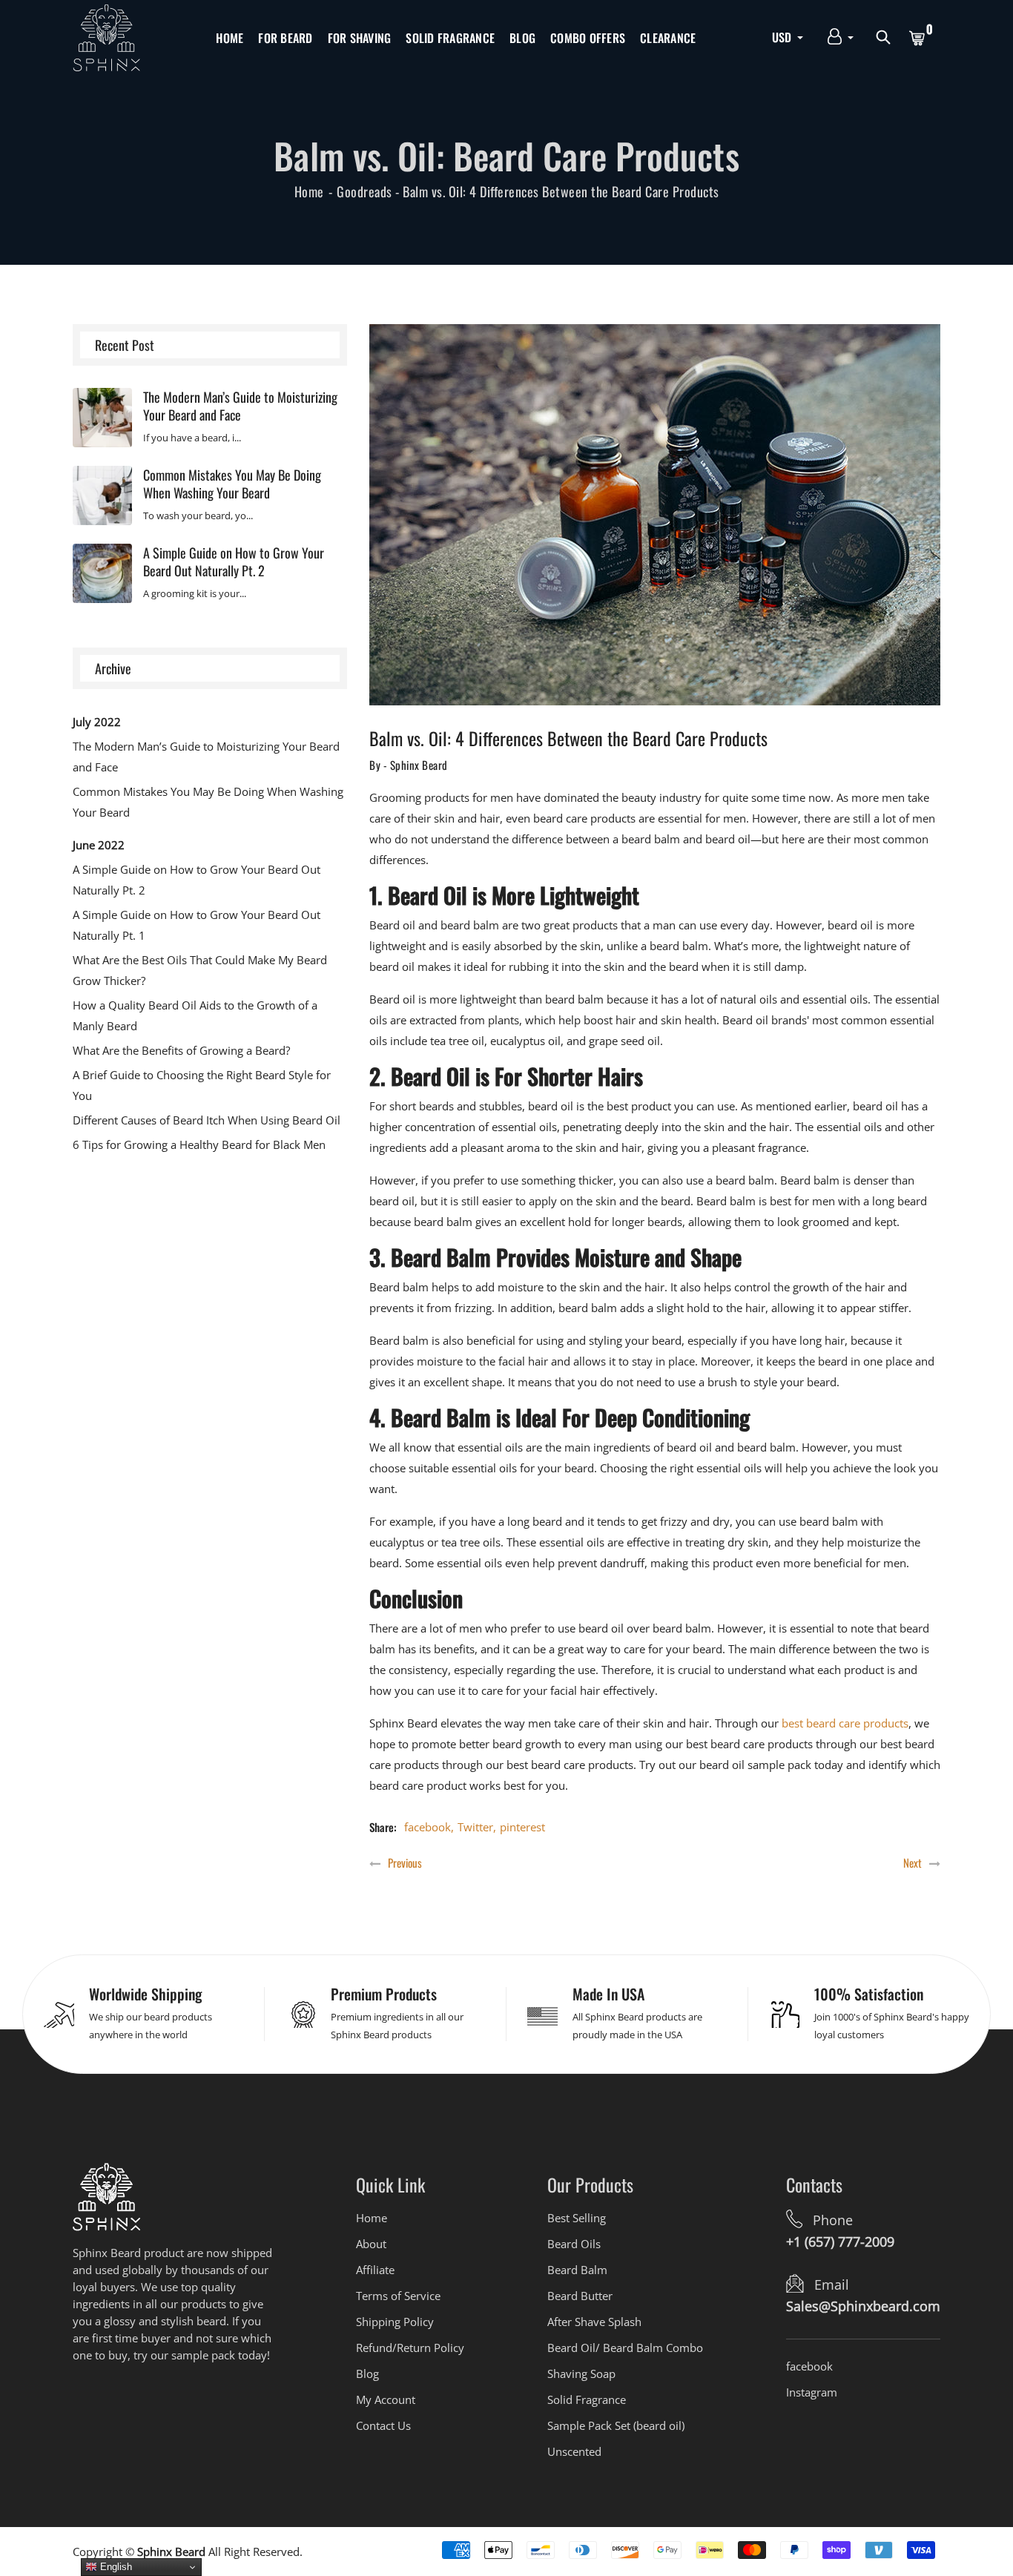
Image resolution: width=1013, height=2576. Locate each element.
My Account (386, 2399)
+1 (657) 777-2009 (840, 2241)
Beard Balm (577, 2270)
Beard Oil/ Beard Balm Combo (625, 2348)
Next (913, 1863)
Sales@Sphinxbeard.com (863, 2306)
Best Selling (577, 2218)
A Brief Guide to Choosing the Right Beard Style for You (202, 1085)
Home (230, 38)
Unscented (574, 2451)
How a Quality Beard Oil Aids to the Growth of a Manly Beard (195, 1015)
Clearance (668, 38)
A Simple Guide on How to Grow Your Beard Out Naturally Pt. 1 (197, 925)
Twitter (475, 1827)
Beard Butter (580, 2296)
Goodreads (364, 191)
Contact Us (383, 2425)
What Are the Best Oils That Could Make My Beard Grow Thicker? (200, 970)
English (115, 2567)
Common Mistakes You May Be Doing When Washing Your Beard (232, 484)
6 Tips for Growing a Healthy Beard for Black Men (199, 1144)
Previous (405, 1863)
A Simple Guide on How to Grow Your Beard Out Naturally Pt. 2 (234, 561)
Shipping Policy (395, 2322)
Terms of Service (398, 2296)
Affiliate (375, 2270)
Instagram (812, 2392)
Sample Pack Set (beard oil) (616, 2425)
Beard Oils (574, 2244)
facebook (428, 1827)
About (371, 2244)
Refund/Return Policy (410, 2348)
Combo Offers (588, 38)
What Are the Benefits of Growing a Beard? (181, 1050)
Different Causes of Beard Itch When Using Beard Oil (207, 1120)
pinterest (522, 1827)
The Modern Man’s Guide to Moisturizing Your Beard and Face (240, 406)
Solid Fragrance (450, 38)
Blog (522, 38)
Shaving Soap (581, 2374)
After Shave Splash (594, 2322)
